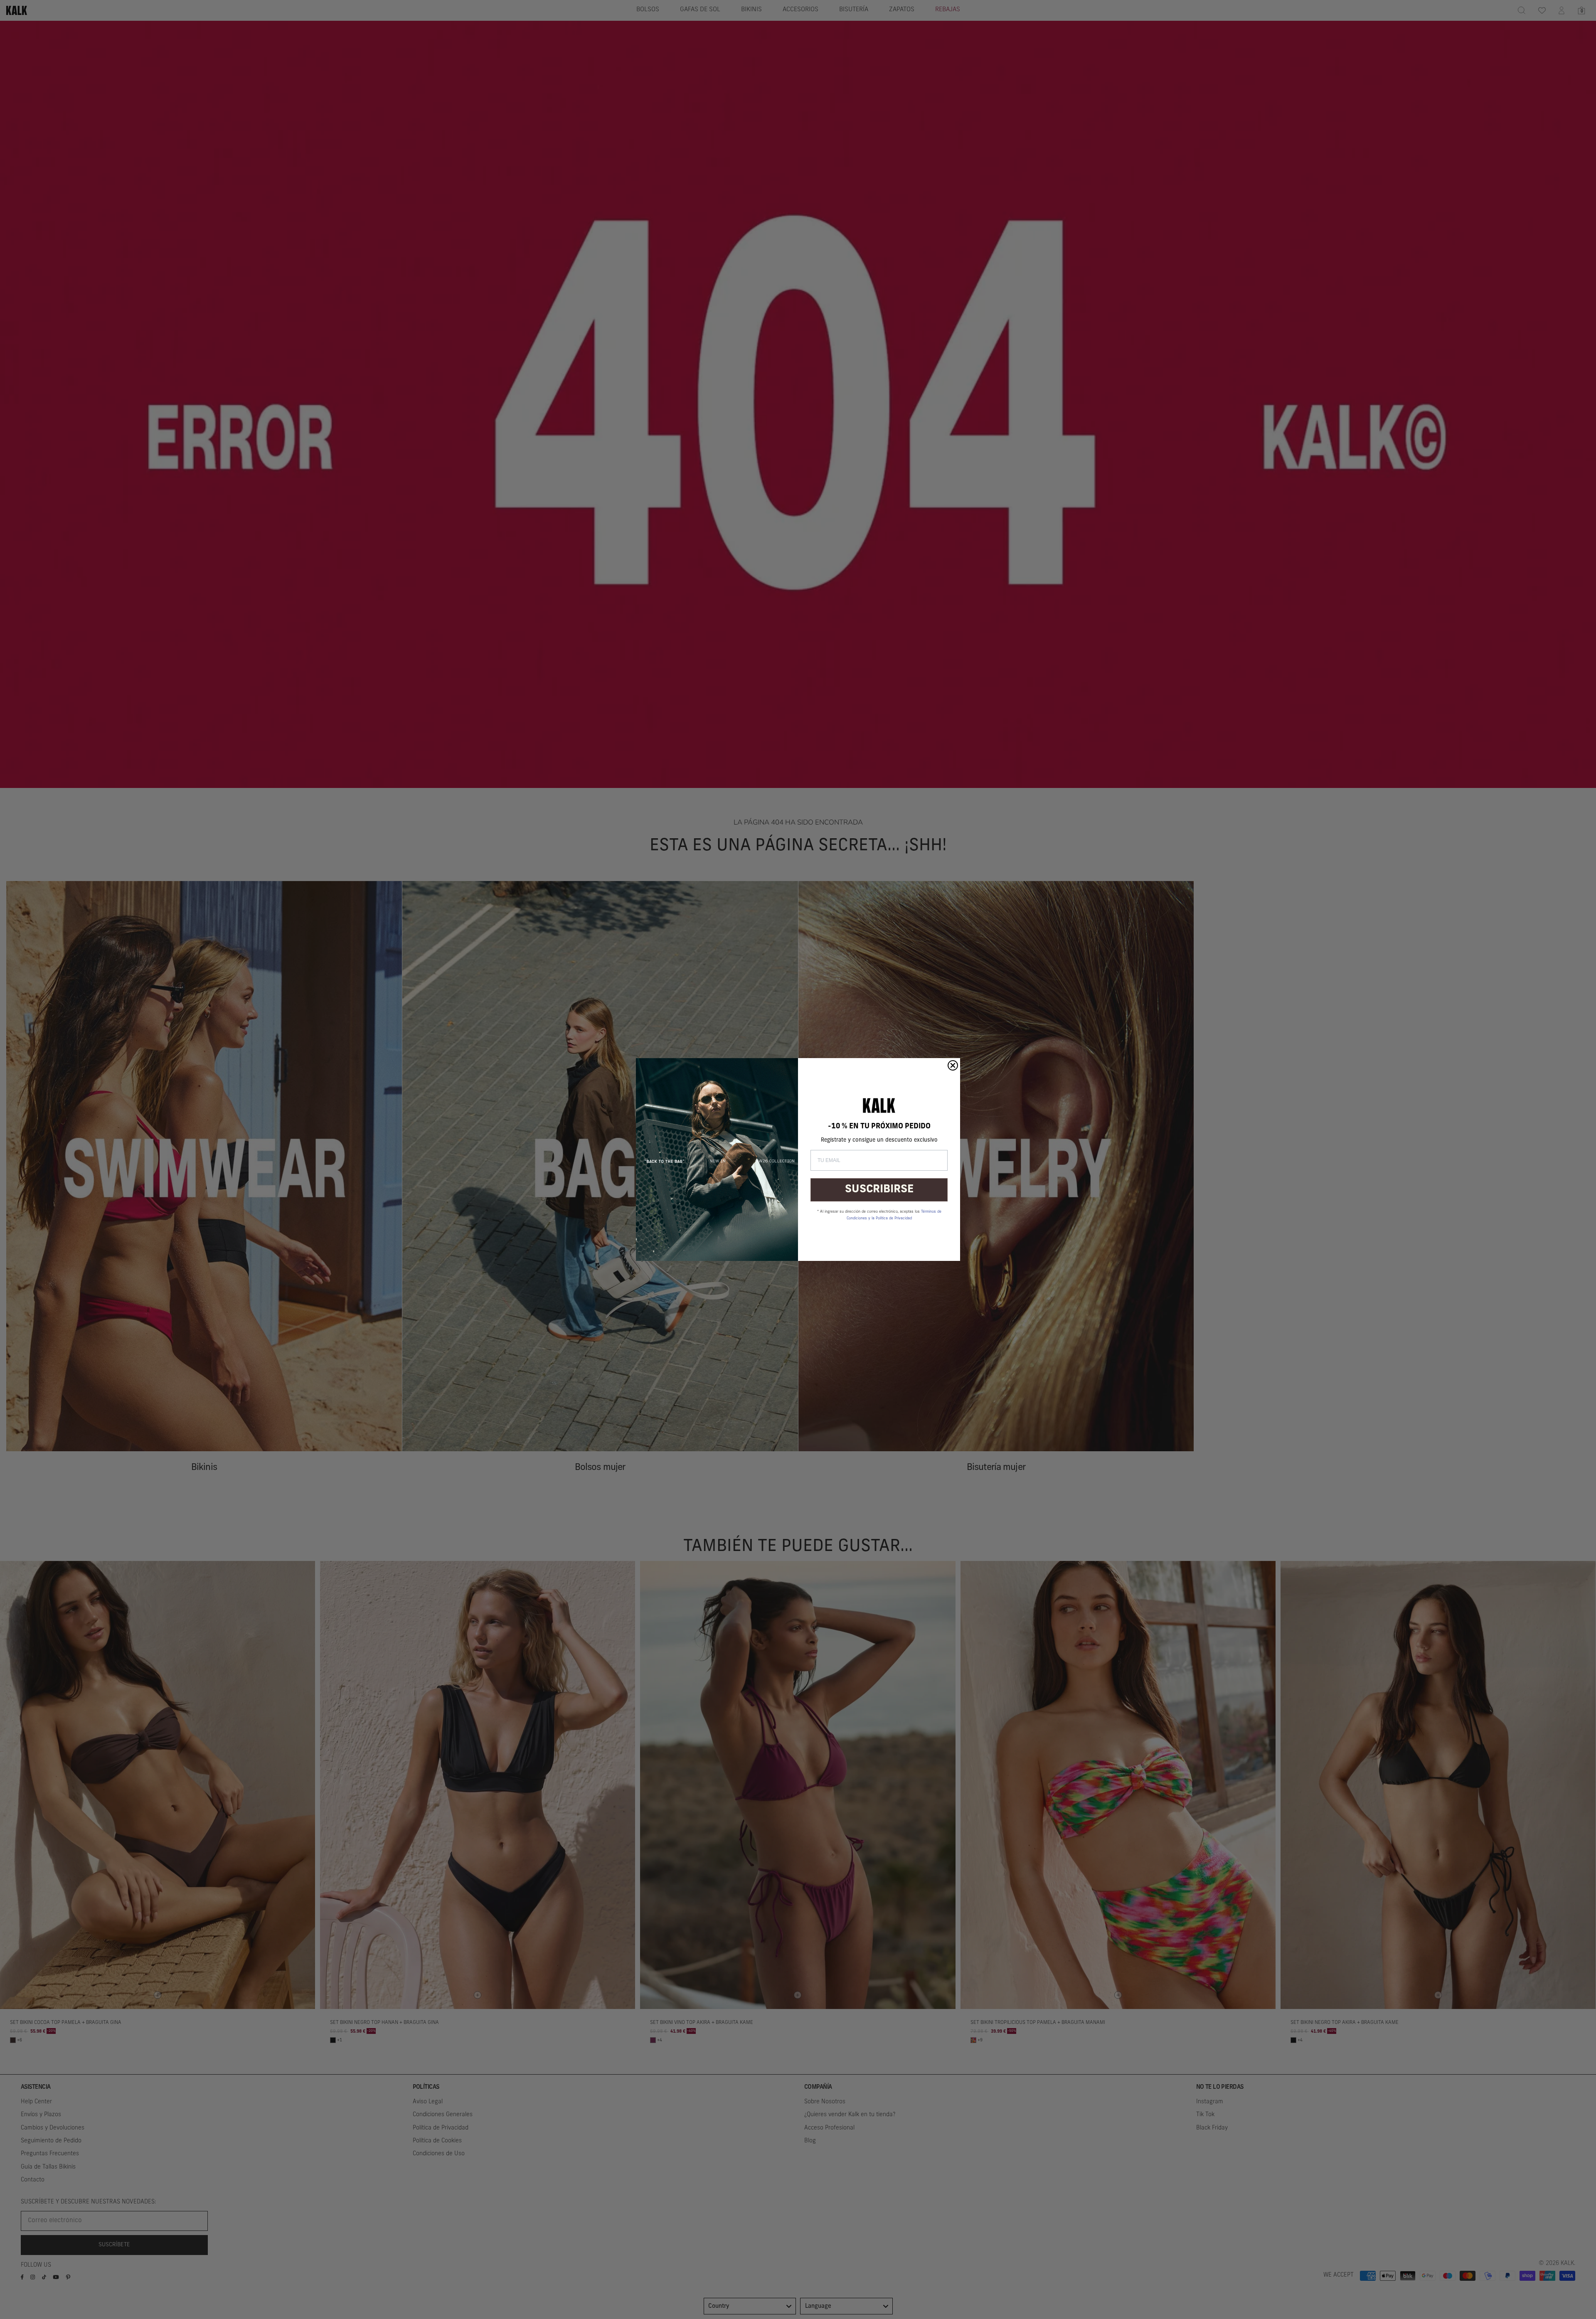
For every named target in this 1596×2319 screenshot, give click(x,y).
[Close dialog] (953, 1065)
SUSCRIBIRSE (879, 1190)
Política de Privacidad (894, 1218)
